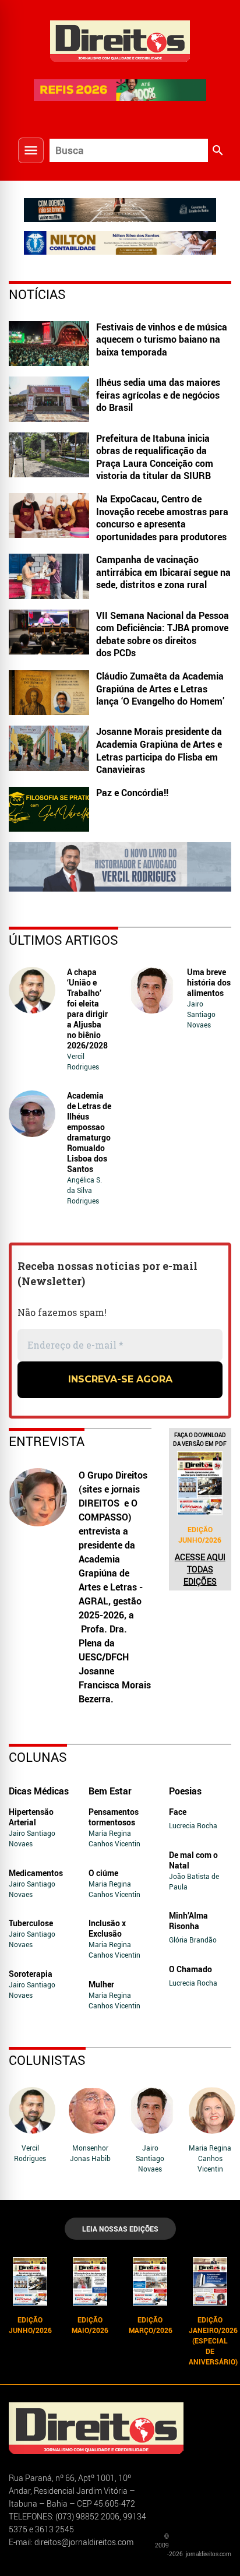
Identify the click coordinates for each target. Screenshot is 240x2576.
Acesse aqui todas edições (200, 1569)
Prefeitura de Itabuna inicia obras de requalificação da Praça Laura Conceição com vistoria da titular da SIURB (155, 457)
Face (178, 1812)
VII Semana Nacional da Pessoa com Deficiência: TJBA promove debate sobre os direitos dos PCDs (163, 634)
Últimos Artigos (63, 940)
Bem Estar (110, 1791)
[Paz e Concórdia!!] (49, 809)
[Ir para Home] (120, 40)
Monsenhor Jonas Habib (90, 2153)
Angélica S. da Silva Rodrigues (84, 1190)
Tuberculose (31, 1923)
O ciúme (103, 1873)
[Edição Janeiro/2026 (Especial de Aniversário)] (210, 2281)
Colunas (38, 1757)
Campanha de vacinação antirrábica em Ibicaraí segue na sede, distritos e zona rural (163, 572)
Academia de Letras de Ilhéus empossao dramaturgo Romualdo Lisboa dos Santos (89, 1132)
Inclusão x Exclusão (107, 1928)
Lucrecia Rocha (193, 1825)
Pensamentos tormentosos (114, 1817)
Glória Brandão (193, 1940)
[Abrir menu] (31, 150)
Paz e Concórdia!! (132, 793)
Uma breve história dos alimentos (209, 982)
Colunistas (47, 2060)
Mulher (101, 1984)
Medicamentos (36, 1873)
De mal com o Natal (193, 1860)
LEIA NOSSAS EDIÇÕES (120, 2229)
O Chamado (190, 1969)
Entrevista (47, 1441)
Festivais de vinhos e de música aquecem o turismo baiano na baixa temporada (162, 339)
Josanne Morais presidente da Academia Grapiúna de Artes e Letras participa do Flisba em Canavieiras (159, 750)
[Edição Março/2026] (150, 2281)
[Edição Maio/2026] (90, 2281)
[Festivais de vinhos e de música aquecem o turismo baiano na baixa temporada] (49, 344)
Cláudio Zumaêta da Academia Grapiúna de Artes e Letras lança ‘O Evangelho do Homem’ (160, 689)
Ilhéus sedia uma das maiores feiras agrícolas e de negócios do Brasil (158, 395)
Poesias (185, 1791)
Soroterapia (31, 1974)
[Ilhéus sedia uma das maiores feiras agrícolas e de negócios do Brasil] (49, 399)
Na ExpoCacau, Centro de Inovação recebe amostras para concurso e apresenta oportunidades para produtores (162, 518)
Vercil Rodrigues (83, 1061)
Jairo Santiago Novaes (201, 1014)
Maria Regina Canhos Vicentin (114, 1838)
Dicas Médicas (39, 1791)
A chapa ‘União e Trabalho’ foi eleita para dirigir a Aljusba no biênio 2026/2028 (87, 1009)
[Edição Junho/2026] (200, 1483)
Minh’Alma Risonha (188, 1921)
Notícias (37, 294)
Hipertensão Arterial (31, 1817)
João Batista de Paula (194, 1881)
